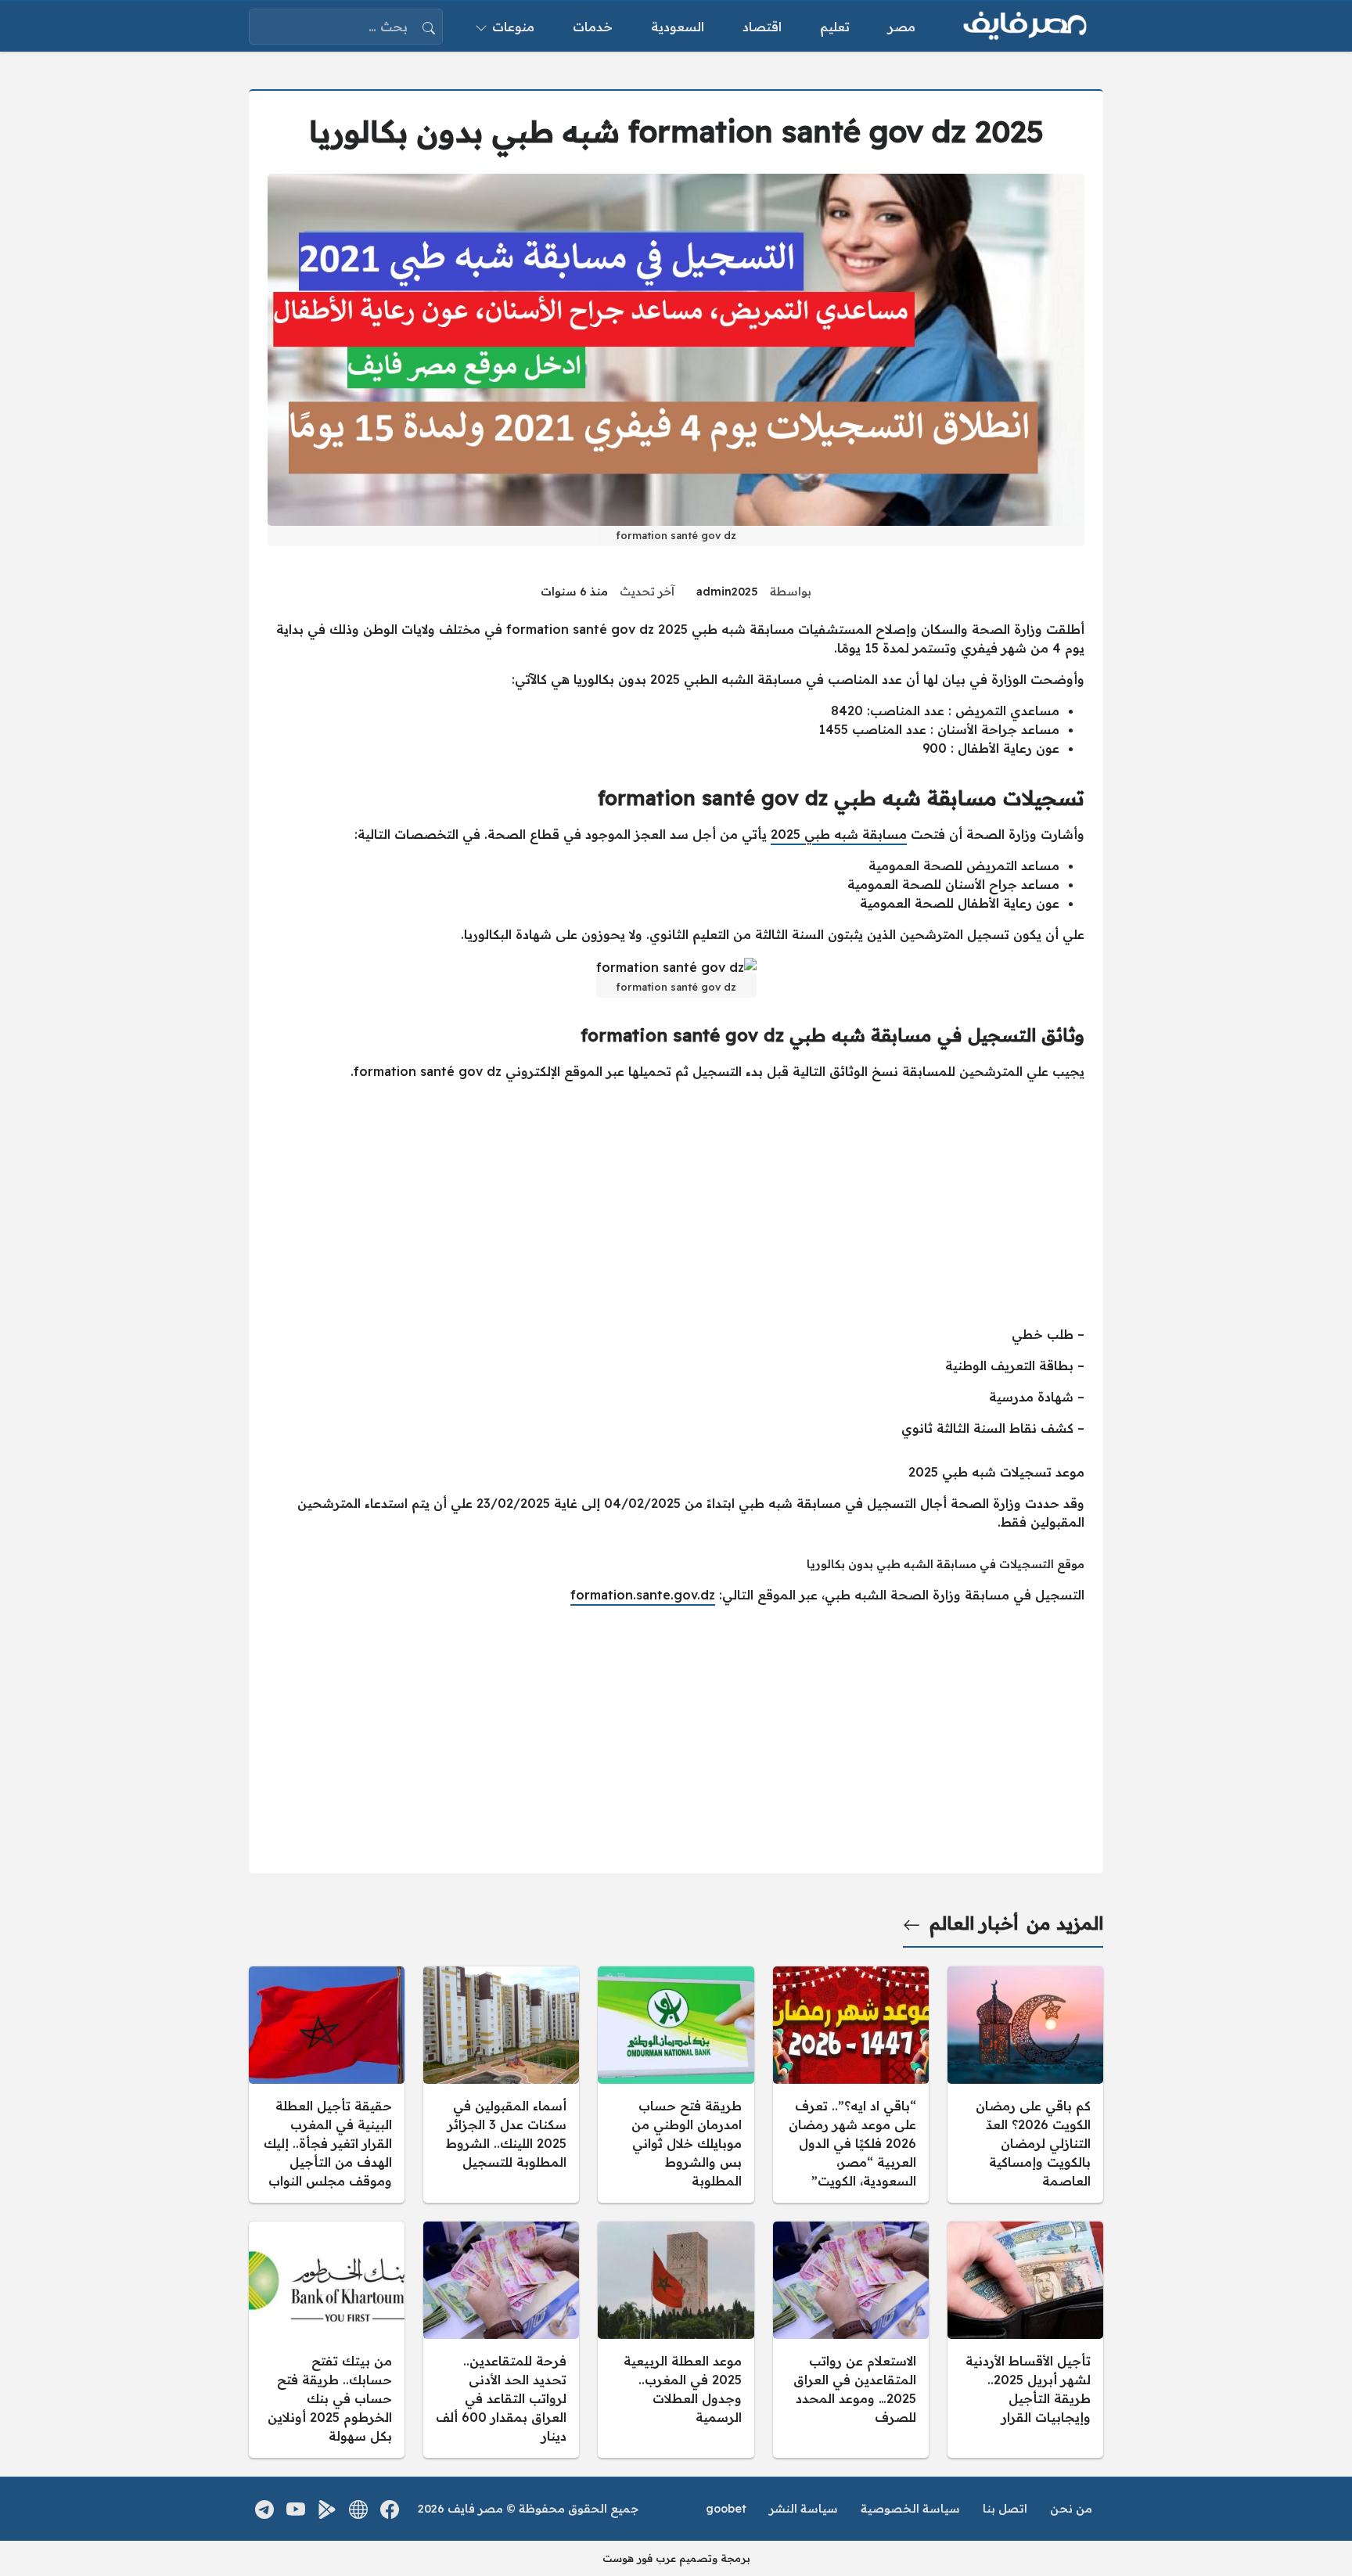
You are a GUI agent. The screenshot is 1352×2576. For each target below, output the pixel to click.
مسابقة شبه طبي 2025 (839, 834)
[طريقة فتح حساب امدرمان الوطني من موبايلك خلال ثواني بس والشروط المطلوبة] (676, 2085)
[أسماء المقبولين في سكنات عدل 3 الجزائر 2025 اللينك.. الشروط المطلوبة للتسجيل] (501, 2085)
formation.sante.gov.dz (643, 1595)
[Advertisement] (676, 1203)
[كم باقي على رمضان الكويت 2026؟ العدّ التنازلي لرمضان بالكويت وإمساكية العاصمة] (1025, 2085)
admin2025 (727, 592)
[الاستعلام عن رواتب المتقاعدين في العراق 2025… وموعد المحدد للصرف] (851, 2340)
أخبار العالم (974, 1923)
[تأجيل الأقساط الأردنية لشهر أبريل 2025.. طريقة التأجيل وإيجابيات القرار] (1025, 2340)
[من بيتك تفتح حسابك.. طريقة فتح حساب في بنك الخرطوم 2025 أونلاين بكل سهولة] (327, 2340)
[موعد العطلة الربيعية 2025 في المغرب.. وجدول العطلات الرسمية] (676, 2340)
